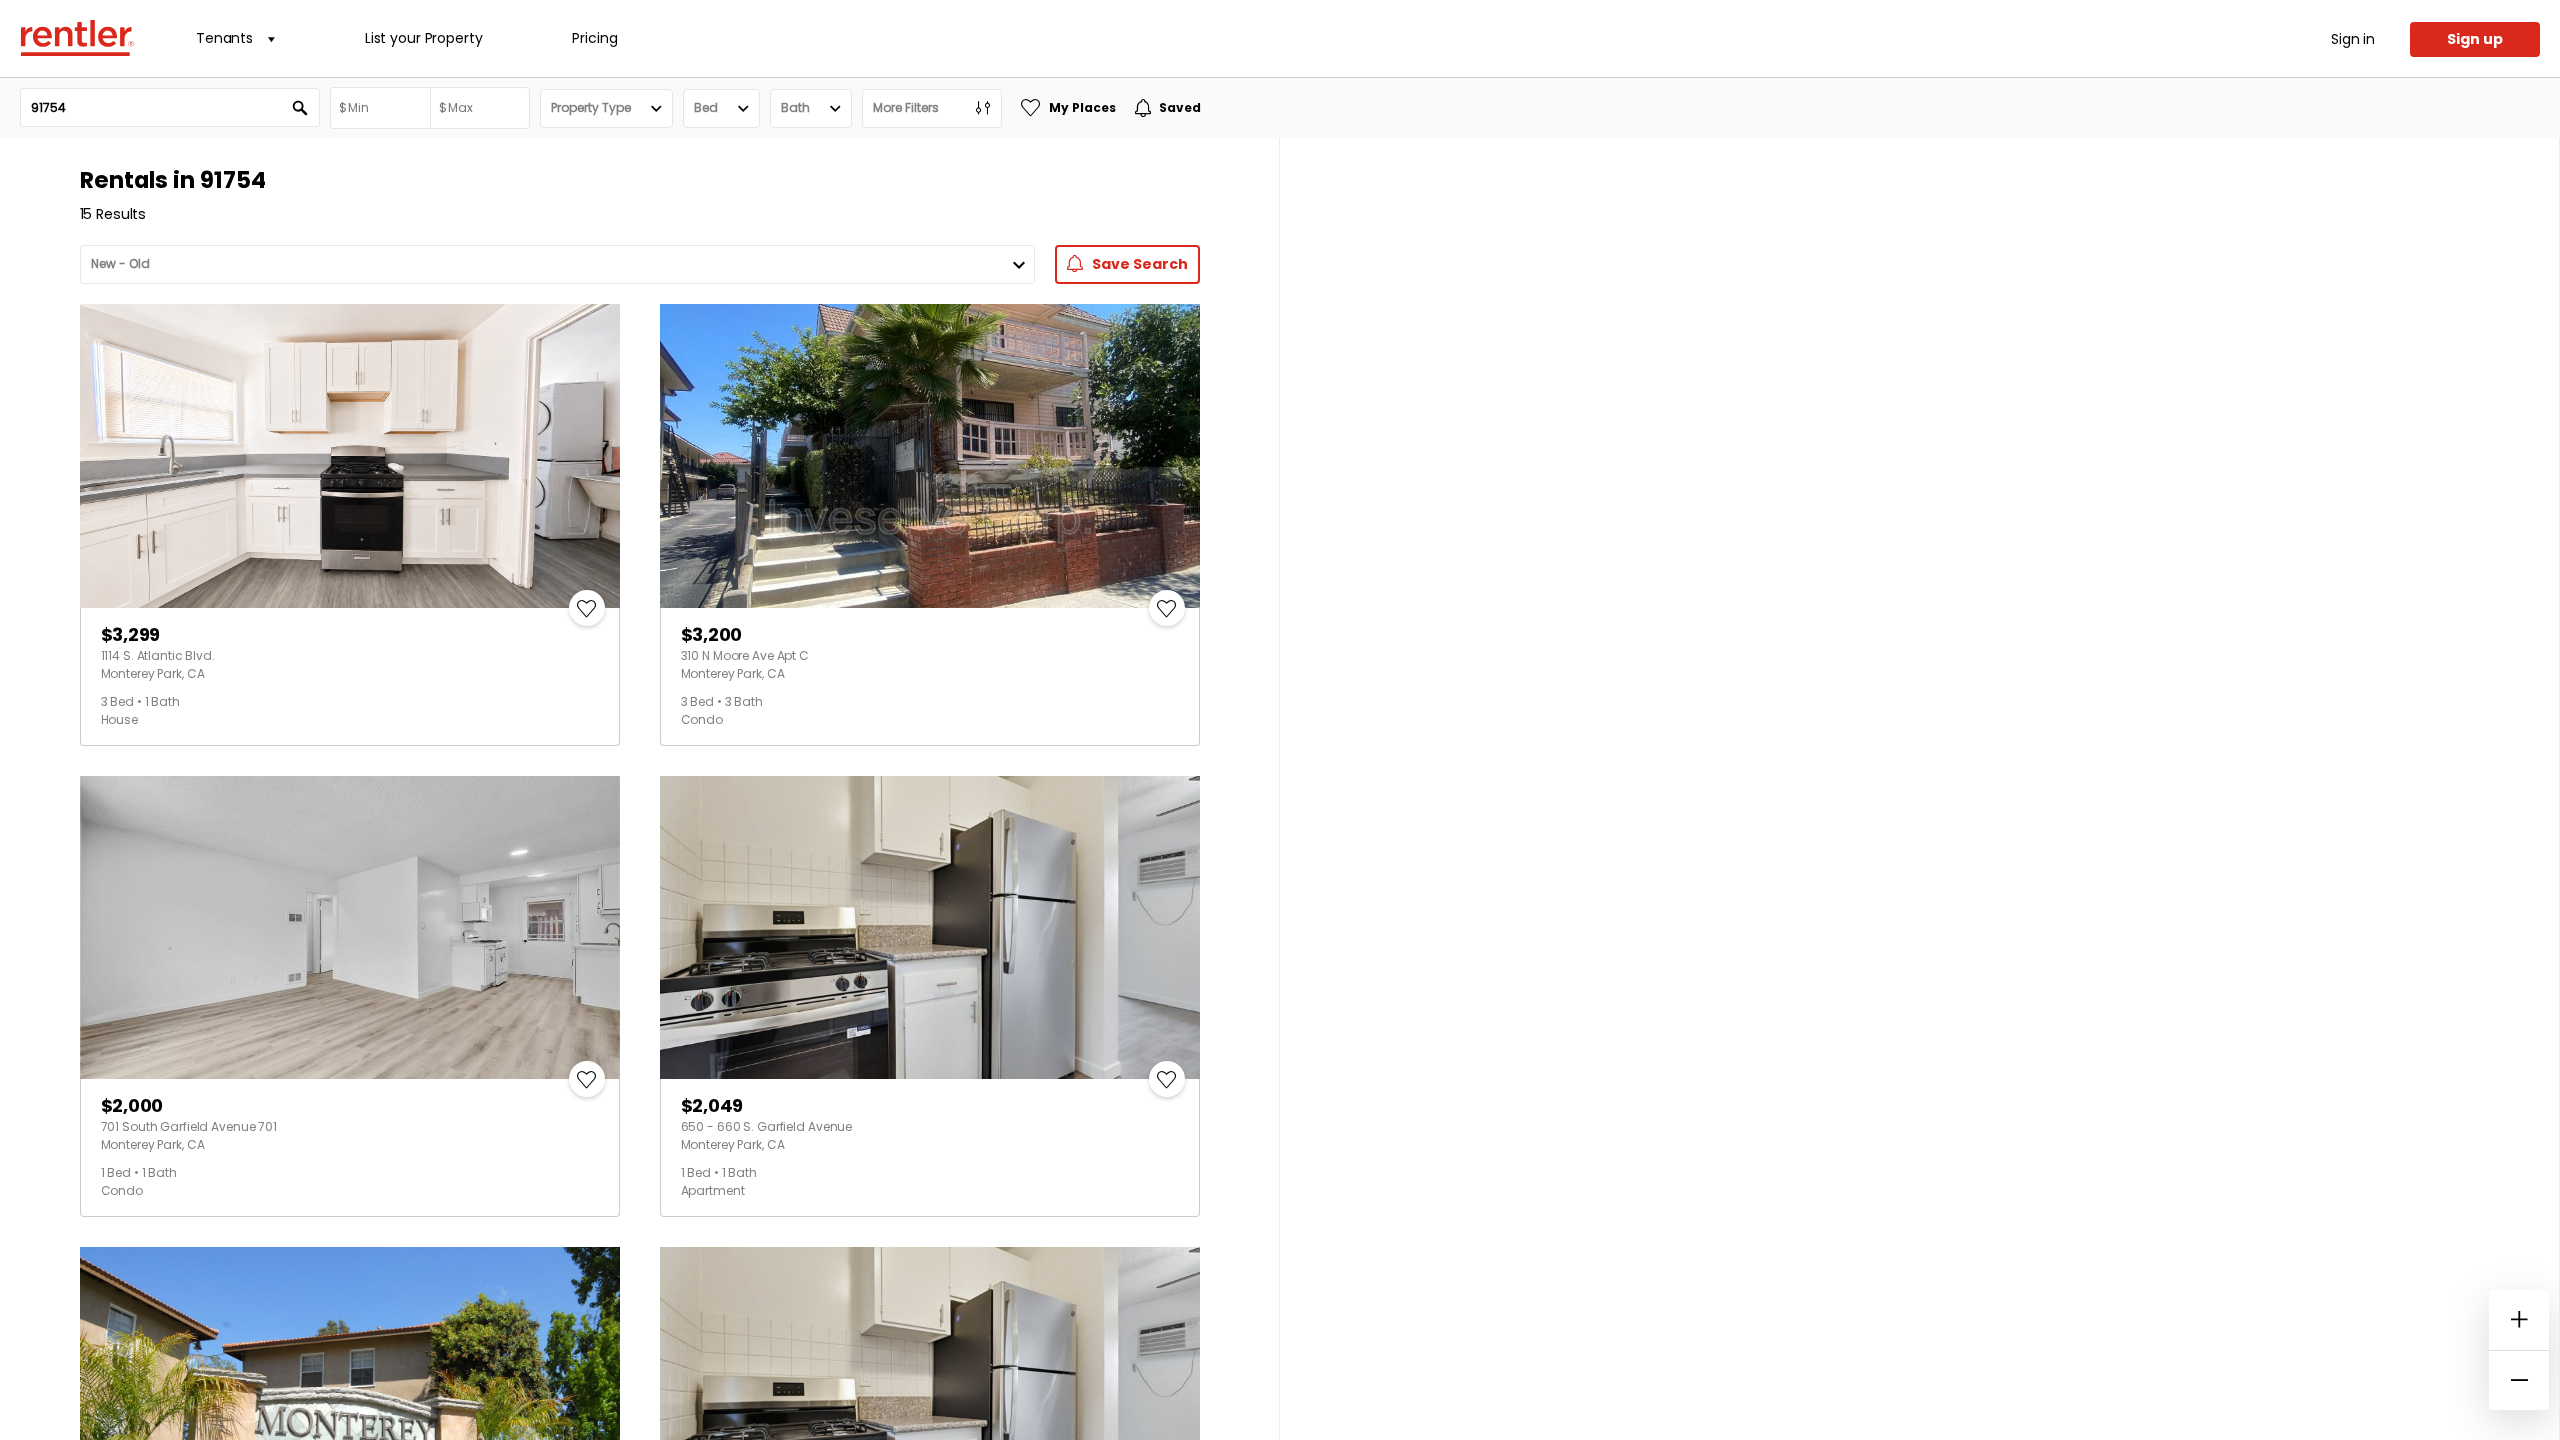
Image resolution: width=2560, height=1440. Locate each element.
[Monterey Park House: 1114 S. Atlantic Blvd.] (350, 456)
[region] (1919, 789)
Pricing (594, 38)
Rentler (77, 38)
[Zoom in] (2519, 1320)
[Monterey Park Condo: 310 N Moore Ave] (930, 456)
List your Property (423, 38)
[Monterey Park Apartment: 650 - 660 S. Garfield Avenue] (930, 928)
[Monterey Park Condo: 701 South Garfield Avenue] (350, 928)
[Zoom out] (2519, 1380)
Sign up (2475, 39)
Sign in (2353, 39)
